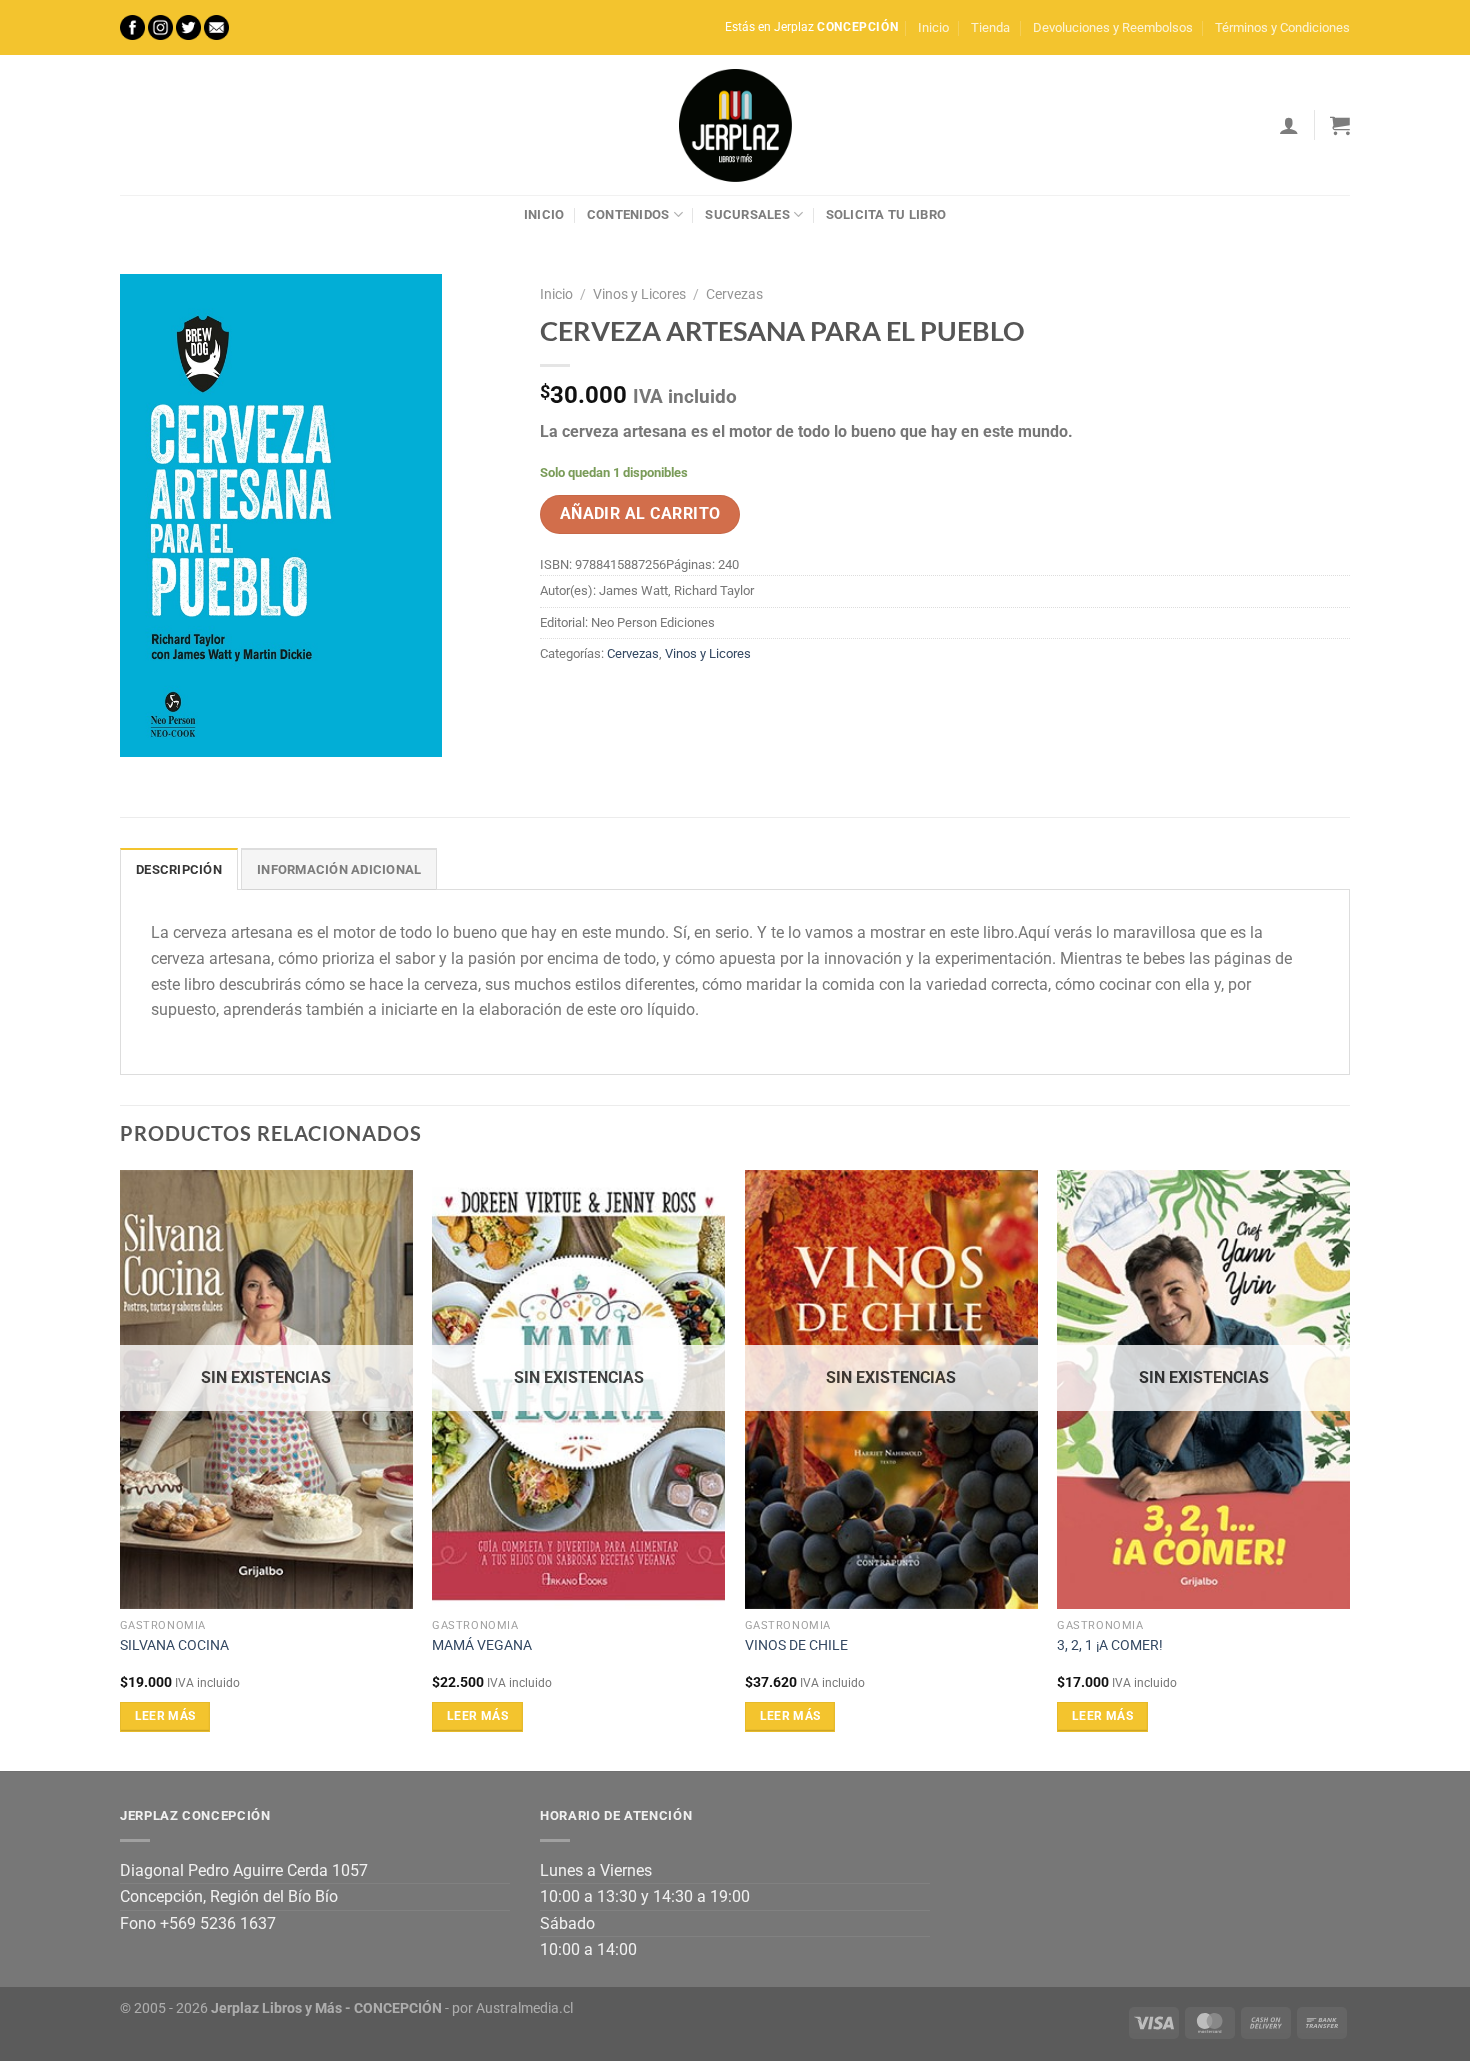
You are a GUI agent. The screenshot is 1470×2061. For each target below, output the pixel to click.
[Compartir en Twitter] (594, 700)
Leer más (165, 1716)
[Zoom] (146, 732)
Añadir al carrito (640, 514)
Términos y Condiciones (1282, 27)
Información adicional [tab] (339, 869)
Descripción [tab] (179, 869)
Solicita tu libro (886, 214)
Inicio (933, 27)
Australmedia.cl (524, 2008)
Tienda (990, 27)
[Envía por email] (630, 700)
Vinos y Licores (639, 294)
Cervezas (734, 294)
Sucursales (747, 214)
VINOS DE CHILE (796, 1645)
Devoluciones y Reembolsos (1113, 27)
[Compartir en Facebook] (558, 700)
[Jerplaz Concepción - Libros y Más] (735, 125)
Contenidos (628, 214)
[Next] (1349, 1469)
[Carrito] (1340, 125)
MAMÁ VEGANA (482, 1645)
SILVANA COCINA (174, 1645)
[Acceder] (1289, 125)
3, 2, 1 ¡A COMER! (1110, 1645)
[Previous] (121, 1469)
